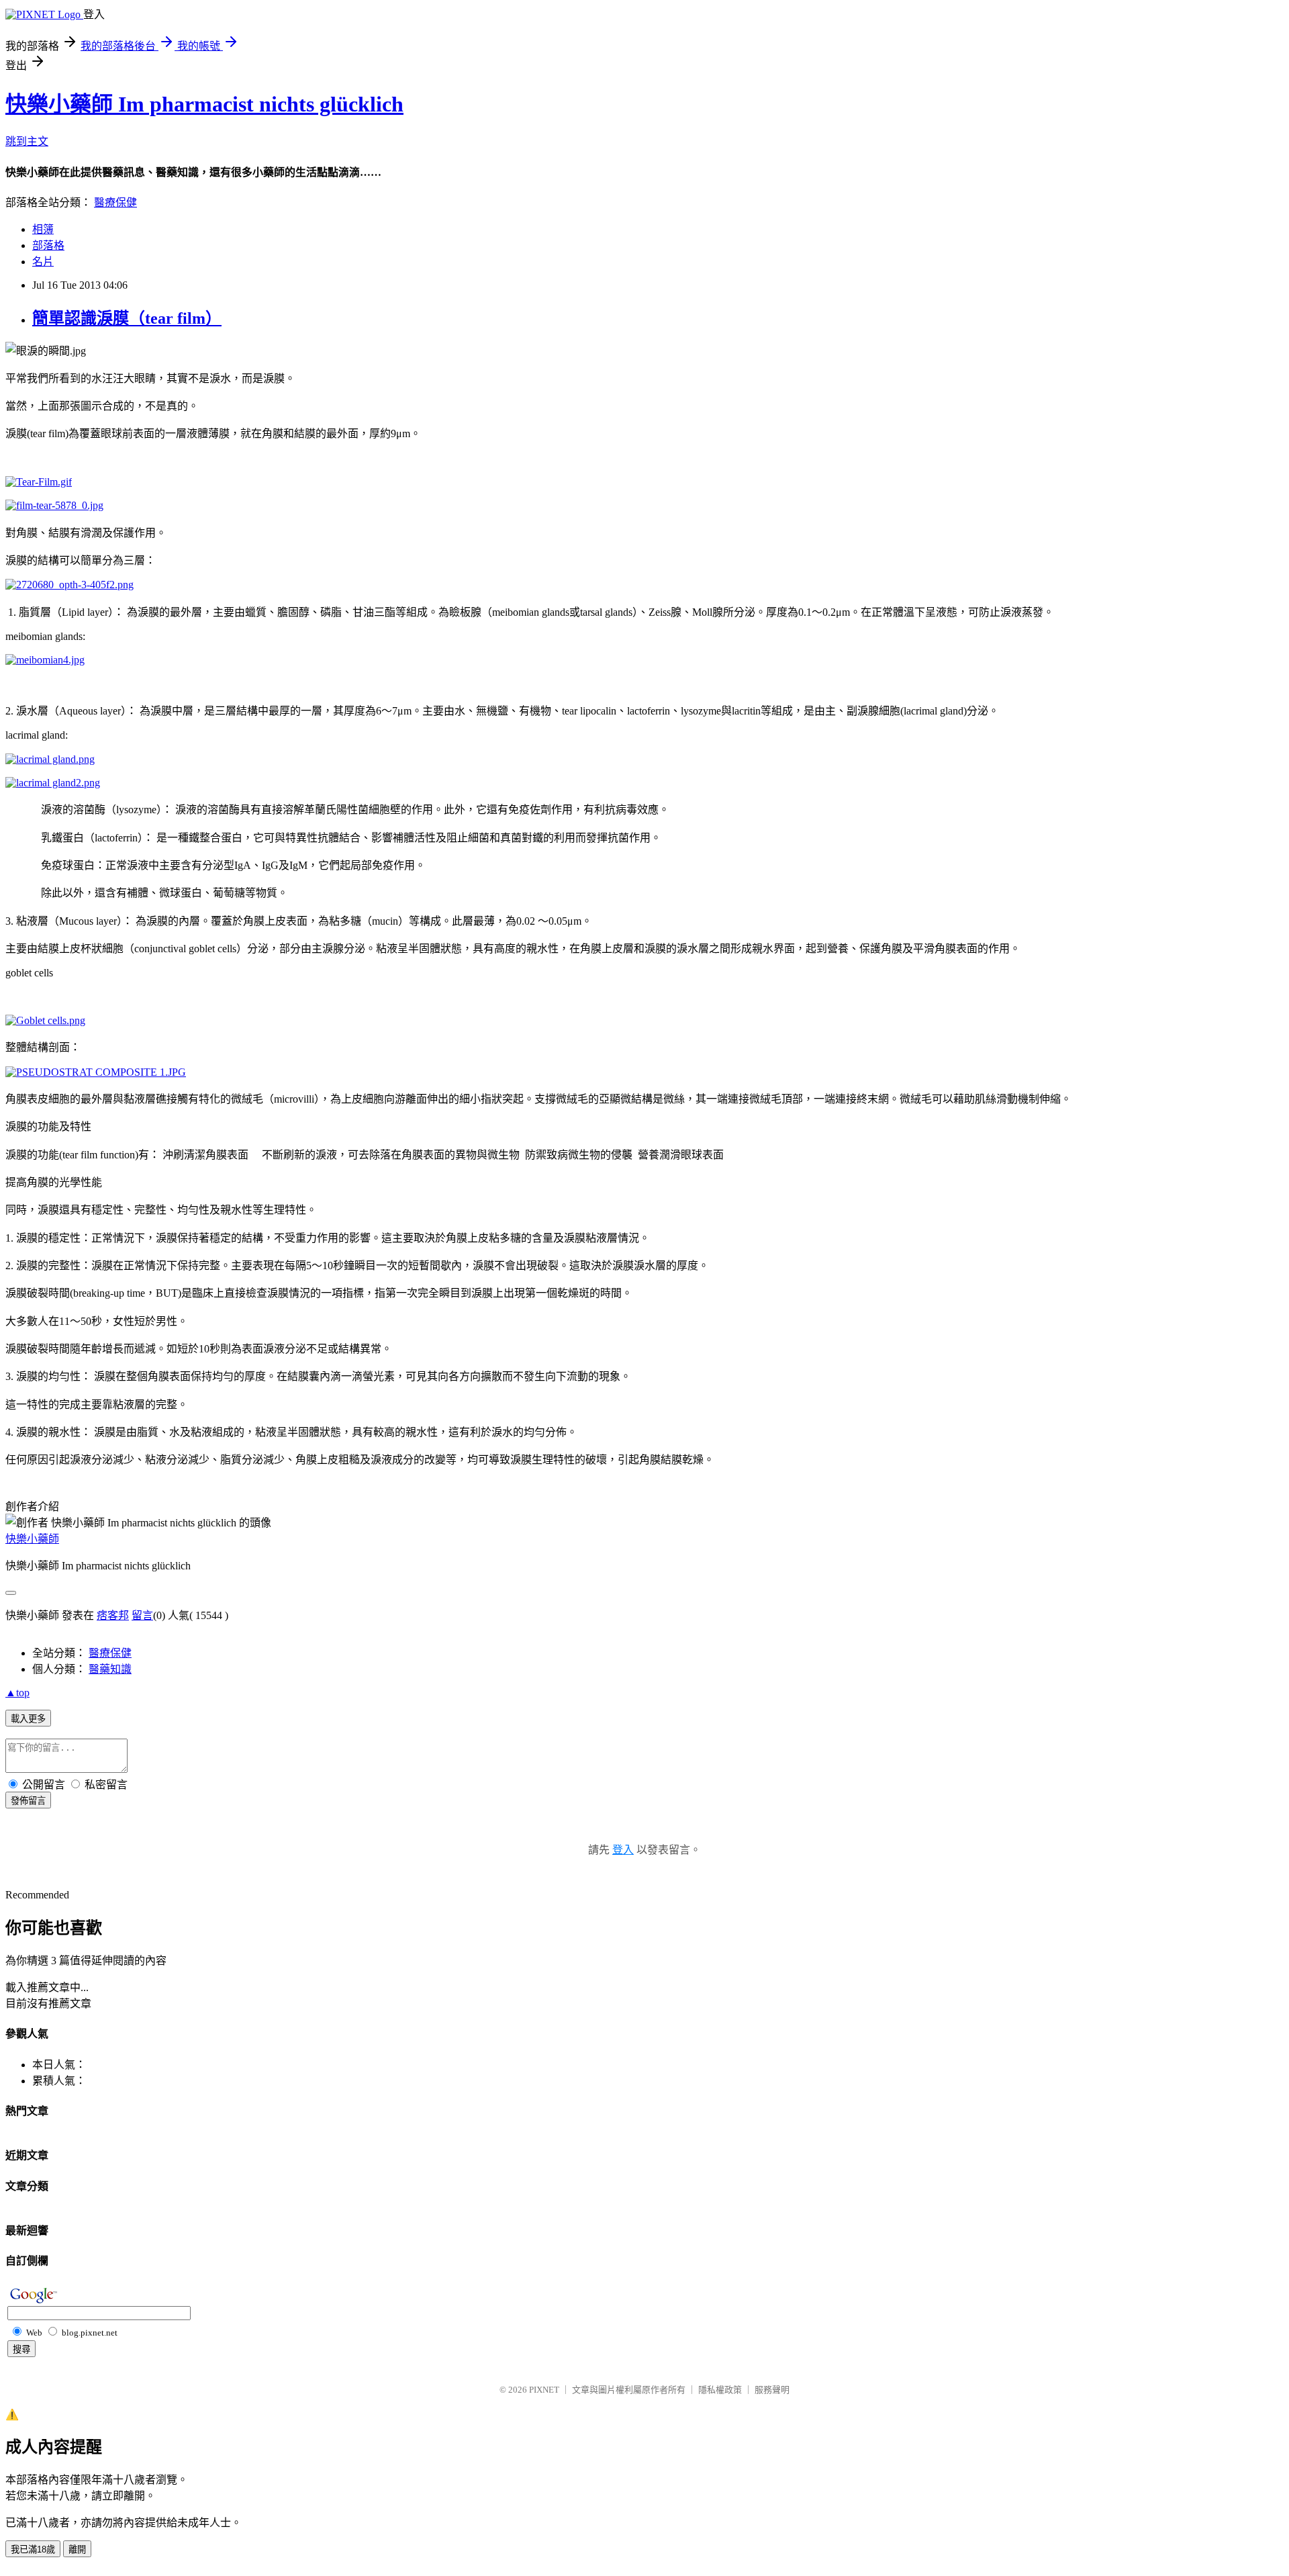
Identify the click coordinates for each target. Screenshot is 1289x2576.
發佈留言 (28, 1801)
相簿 (43, 229)
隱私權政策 (720, 2390)
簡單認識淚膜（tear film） (127, 318)
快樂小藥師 (32, 1539)
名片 (43, 262)
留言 (142, 1615)
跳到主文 (27, 141)
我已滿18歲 (33, 2549)
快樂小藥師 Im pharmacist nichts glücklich (204, 104)
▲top (17, 1693)
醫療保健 (115, 202)
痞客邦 (113, 1615)
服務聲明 (772, 2390)
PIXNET (544, 2390)
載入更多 (28, 1719)
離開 (77, 2549)
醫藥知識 (110, 1669)
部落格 (48, 245)
